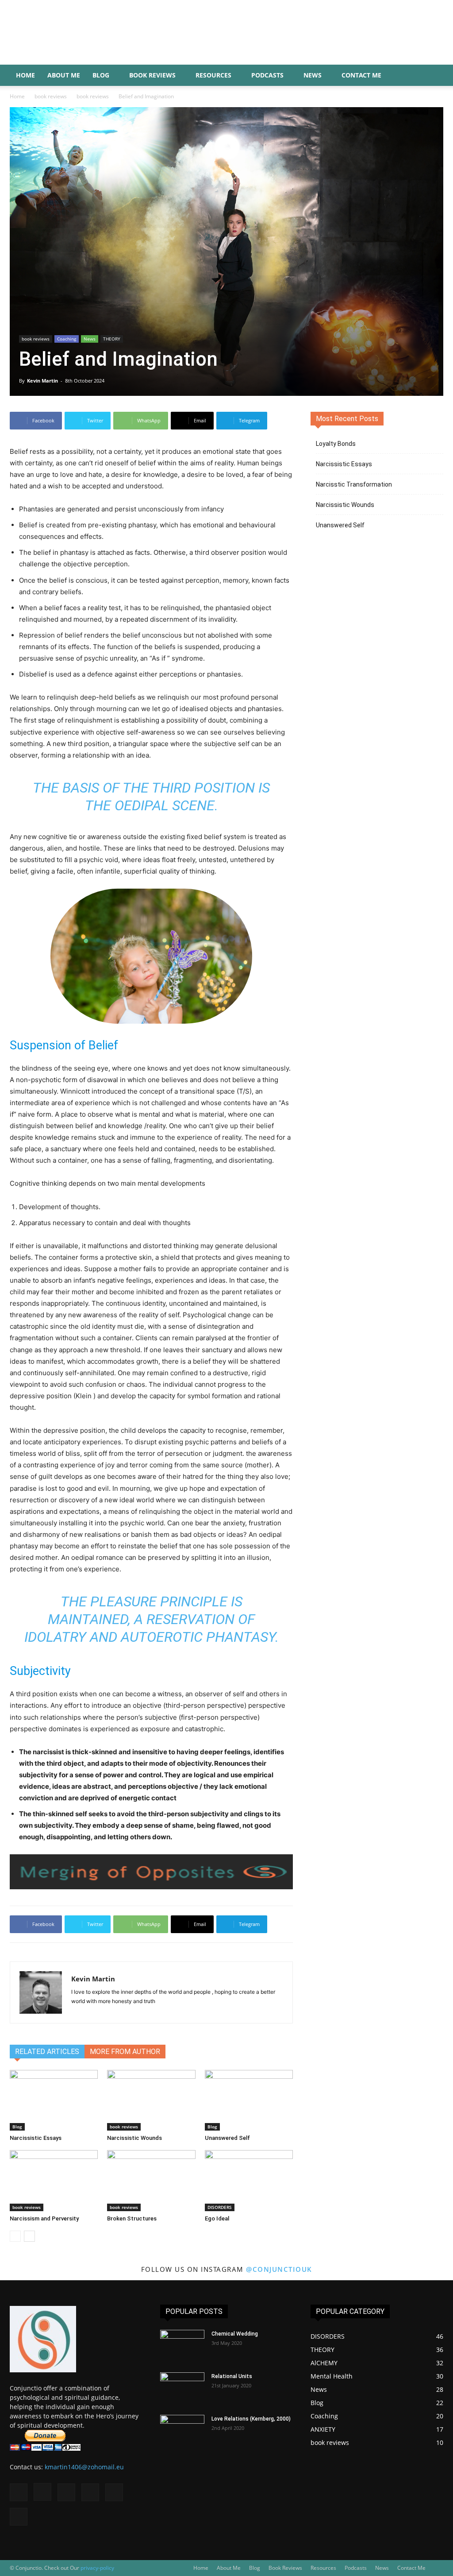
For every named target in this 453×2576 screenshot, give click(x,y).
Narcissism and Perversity (44, 2218)
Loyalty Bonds (336, 444)
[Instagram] (42, 2492)
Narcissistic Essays (36, 2138)
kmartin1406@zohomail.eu (84, 2467)
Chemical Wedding (235, 2334)
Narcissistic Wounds (134, 2138)
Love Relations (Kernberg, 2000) (251, 2419)
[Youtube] (19, 2517)
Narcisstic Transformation (354, 484)
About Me (64, 75)
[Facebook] (19, 2492)
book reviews (51, 96)
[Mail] (66, 2492)
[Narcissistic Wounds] (151, 2100)
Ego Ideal (217, 2218)
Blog (101, 75)
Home (25, 75)
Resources (213, 75)
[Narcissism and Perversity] (54, 2180)
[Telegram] (90, 2492)
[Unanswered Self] (249, 2100)
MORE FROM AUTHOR (125, 2052)
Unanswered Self (227, 2138)
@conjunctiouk (279, 2269)
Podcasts (267, 75)
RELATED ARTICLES (47, 2052)
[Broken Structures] (151, 2180)
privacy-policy (97, 2568)
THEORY (112, 339)
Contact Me (361, 75)
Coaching (67, 339)
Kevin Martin (42, 381)
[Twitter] (114, 2492)
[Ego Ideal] (249, 2180)
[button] (433, 76)
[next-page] (29, 2236)
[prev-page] (15, 2236)
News (313, 75)
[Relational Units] (182, 2388)
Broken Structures (132, 2218)
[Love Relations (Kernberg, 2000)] (182, 2430)
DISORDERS (220, 2207)
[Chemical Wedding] (182, 2345)
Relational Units (232, 2376)
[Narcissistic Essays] (54, 2100)
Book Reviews (152, 75)
